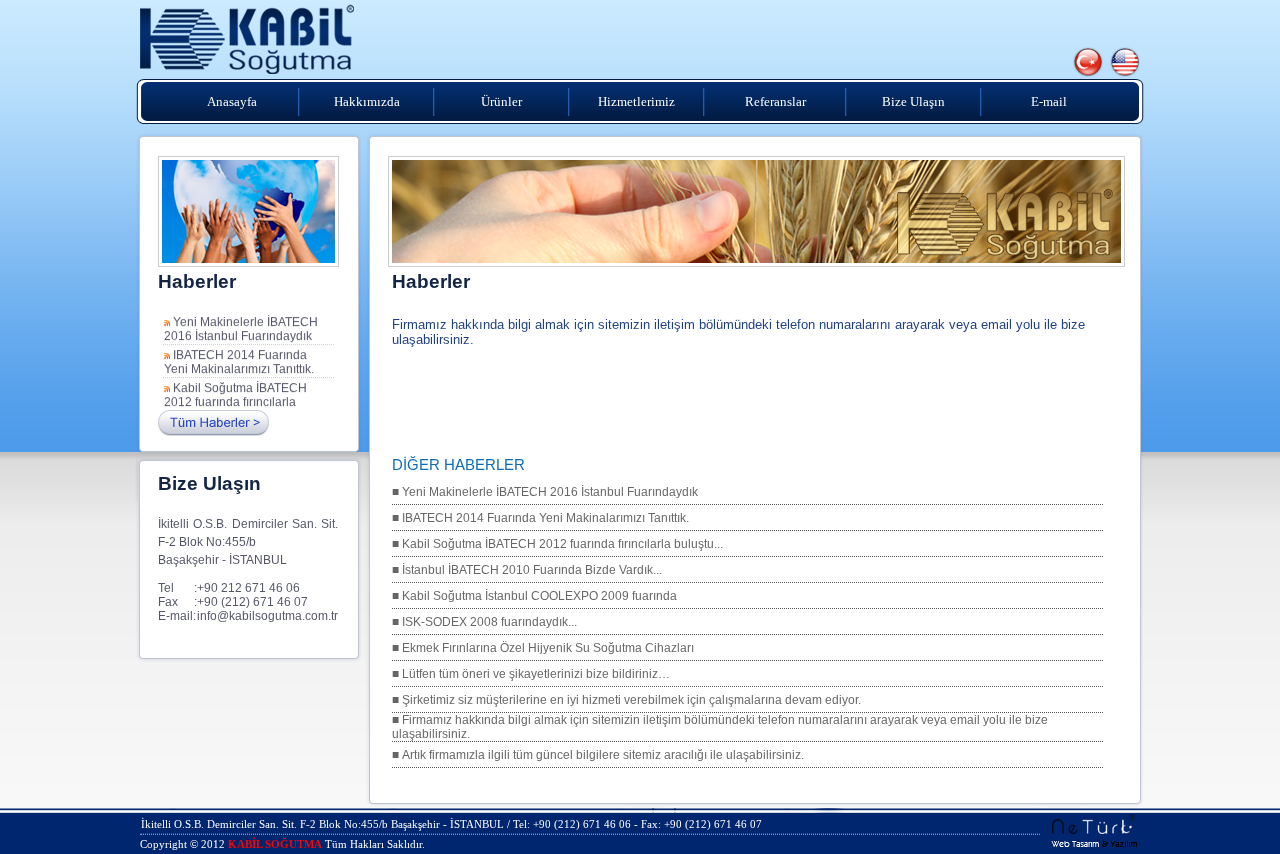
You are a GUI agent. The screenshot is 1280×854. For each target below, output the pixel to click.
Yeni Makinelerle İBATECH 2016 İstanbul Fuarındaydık (241, 326)
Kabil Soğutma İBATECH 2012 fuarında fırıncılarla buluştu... (235, 399)
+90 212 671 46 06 (248, 588)
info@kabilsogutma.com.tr (267, 616)
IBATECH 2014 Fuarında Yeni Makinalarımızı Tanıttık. (239, 359)
